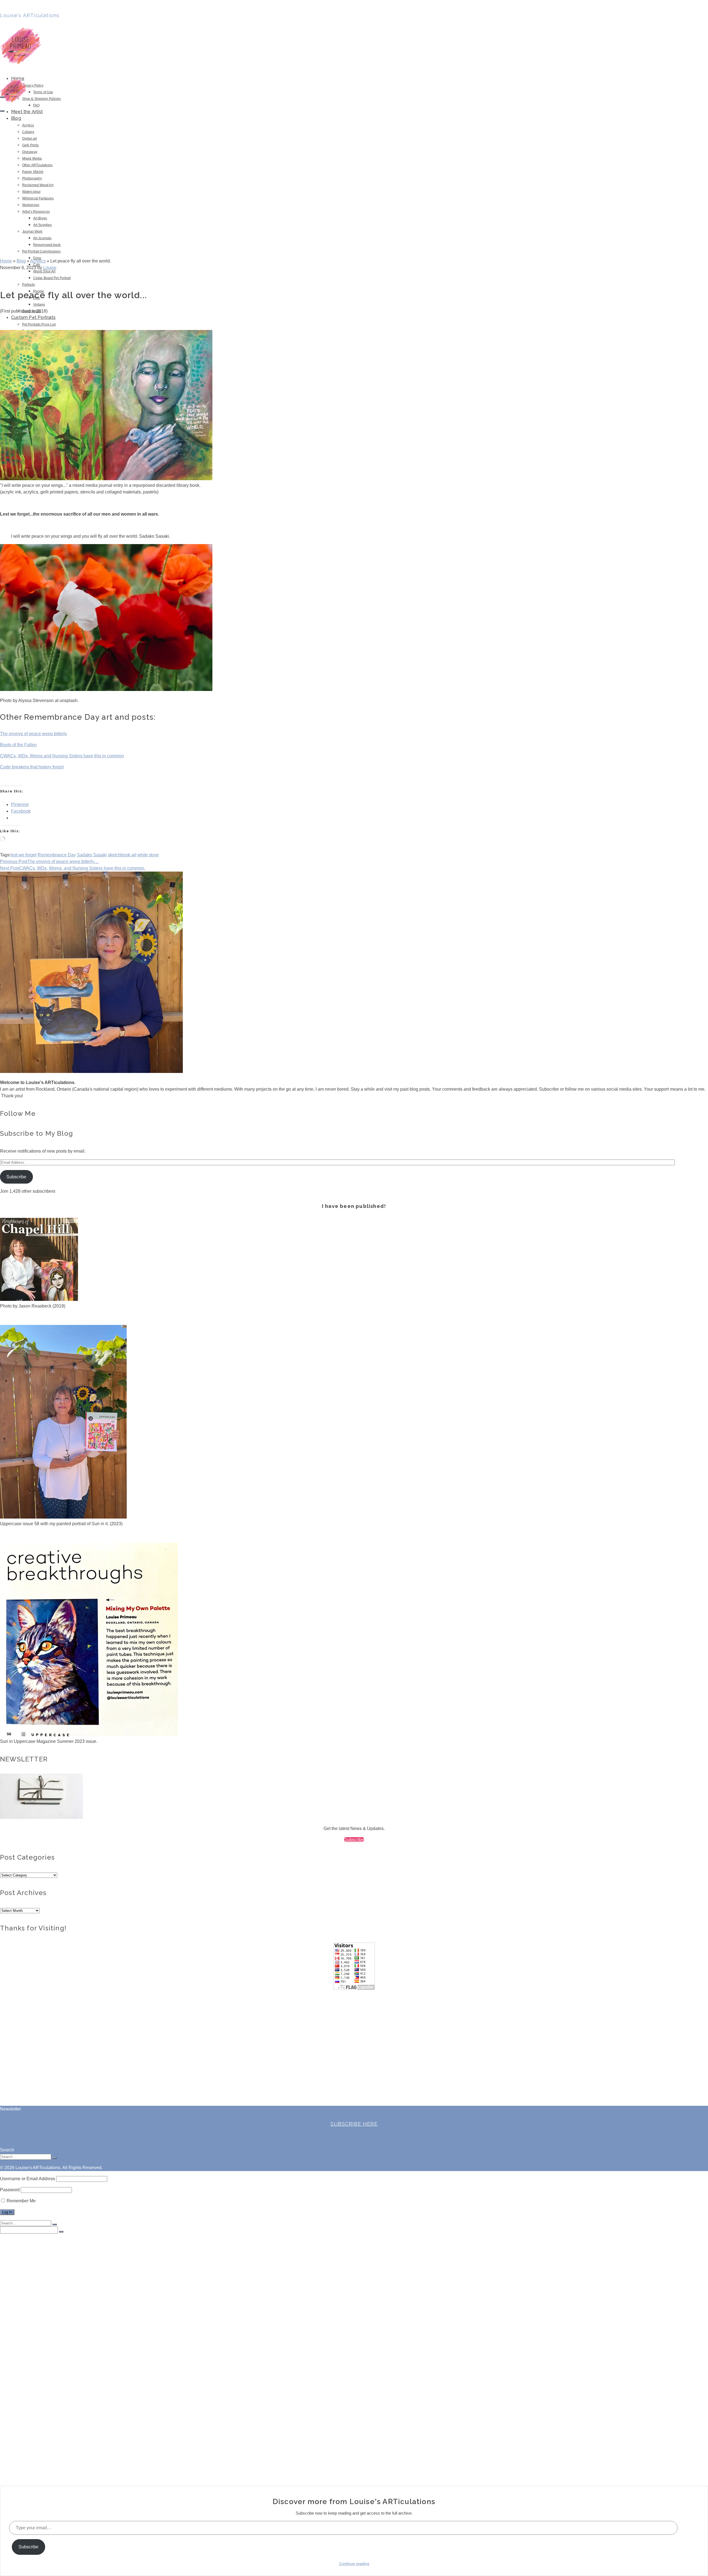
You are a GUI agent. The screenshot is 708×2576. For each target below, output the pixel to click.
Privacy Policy (33, 85)
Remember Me (21, 2201)
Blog (16, 118)
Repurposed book (47, 245)
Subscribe (16, 1177)
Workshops (31, 205)
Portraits (28, 285)
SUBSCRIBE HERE (354, 2124)
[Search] (2, 97)
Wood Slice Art (44, 271)
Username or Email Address (28, 2179)
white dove (148, 855)
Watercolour (31, 192)
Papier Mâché (33, 172)
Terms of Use (43, 92)
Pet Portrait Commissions (41, 251)
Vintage (39, 305)
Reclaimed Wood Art (38, 185)
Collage (28, 132)
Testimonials (35, 2451)
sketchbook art (122, 855)
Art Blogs (40, 218)
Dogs (38, 2390)
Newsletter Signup (40, 2479)
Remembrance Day (57, 855)
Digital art (29, 139)
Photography (32, 178)
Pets (38, 2423)
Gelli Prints (30, 145)
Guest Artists (35, 2434)
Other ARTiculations (37, 165)
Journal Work (32, 232)
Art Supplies (42, 225)
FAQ (36, 105)
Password (10, 2190)
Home (17, 2241)
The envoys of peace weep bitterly (33, 734)
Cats (38, 2396)
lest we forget (24, 855)
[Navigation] (2, 111)
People (40, 2418)
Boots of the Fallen (18, 745)
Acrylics (28, 125)
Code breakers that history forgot (32, 767)
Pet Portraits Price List (39, 324)
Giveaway (30, 152)
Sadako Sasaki (92, 855)
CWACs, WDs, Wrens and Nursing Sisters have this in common (62, 756)
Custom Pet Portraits (33, 317)
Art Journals (42, 238)
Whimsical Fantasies (38, 198)
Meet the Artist (27, 112)
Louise (50, 268)
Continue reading (354, 2564)
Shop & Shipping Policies (41, 99)
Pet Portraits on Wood (44, 2462)
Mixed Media (32, 158)
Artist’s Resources (36, 212)
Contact (19, 2473)
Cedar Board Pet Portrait (52, 278)
